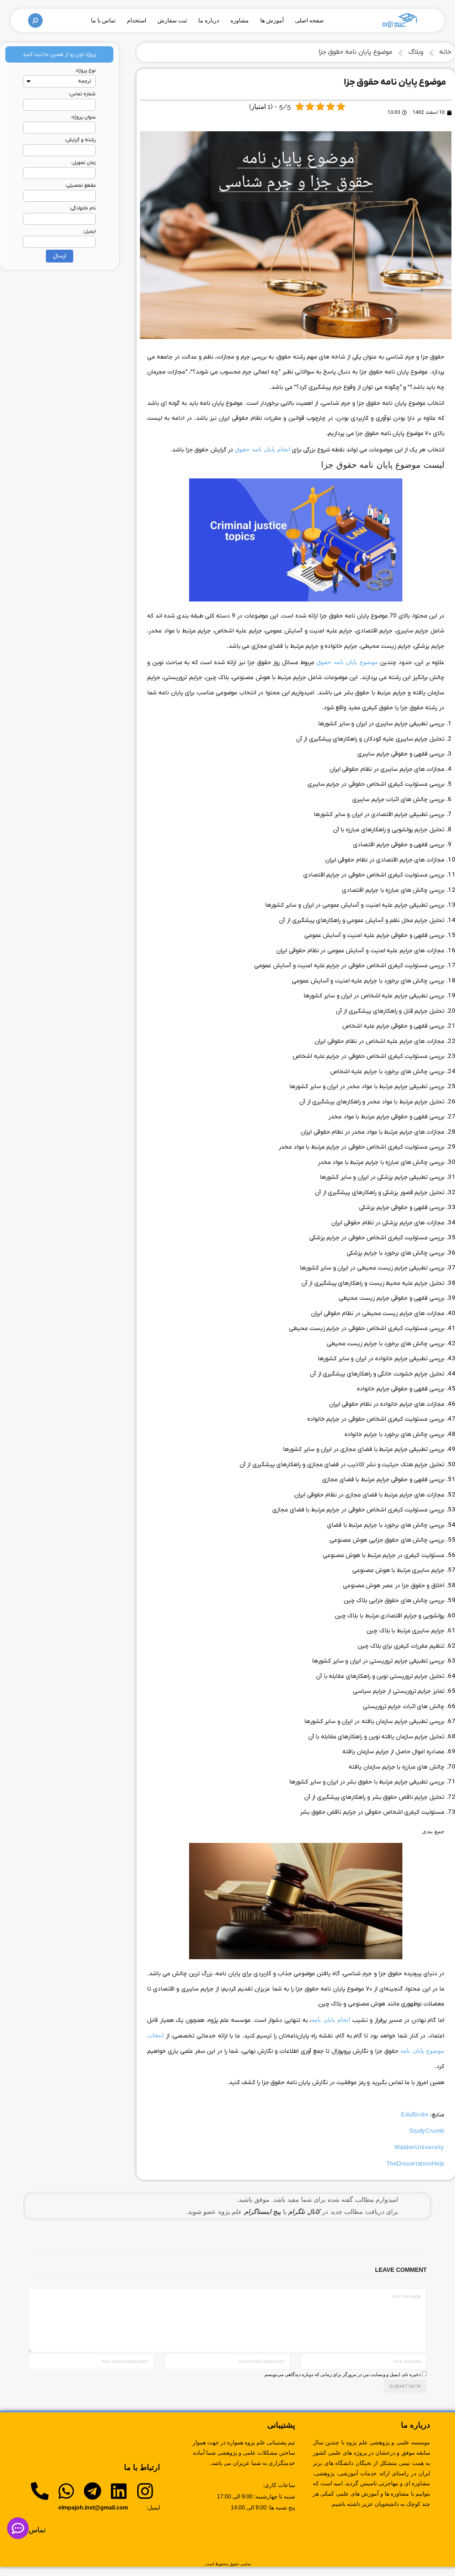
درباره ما (209, 20)
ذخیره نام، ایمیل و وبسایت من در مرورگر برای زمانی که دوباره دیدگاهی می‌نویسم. (342, 2374)
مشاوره (240, 20)
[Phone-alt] (40, 2491)
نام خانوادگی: (82, 208)
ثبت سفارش (172, 20)
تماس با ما (103, 20)
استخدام (136, 20)
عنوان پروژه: (83, 117)
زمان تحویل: (83, 163)
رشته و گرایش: (80, 140)
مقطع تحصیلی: (80, 185)
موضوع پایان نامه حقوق (347, 662)
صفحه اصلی (309, 20)
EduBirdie (415, 2114)
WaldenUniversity (419, 2147)
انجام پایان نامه (331, 2020)
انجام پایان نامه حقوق (263, 449)
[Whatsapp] (66, 2491)
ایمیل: (89, 231)
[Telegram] (92, 2491)
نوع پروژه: (85, 71)
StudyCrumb (427, 2131)
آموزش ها (272, 20)
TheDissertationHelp (415, 2164)
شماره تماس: (82, 94)
